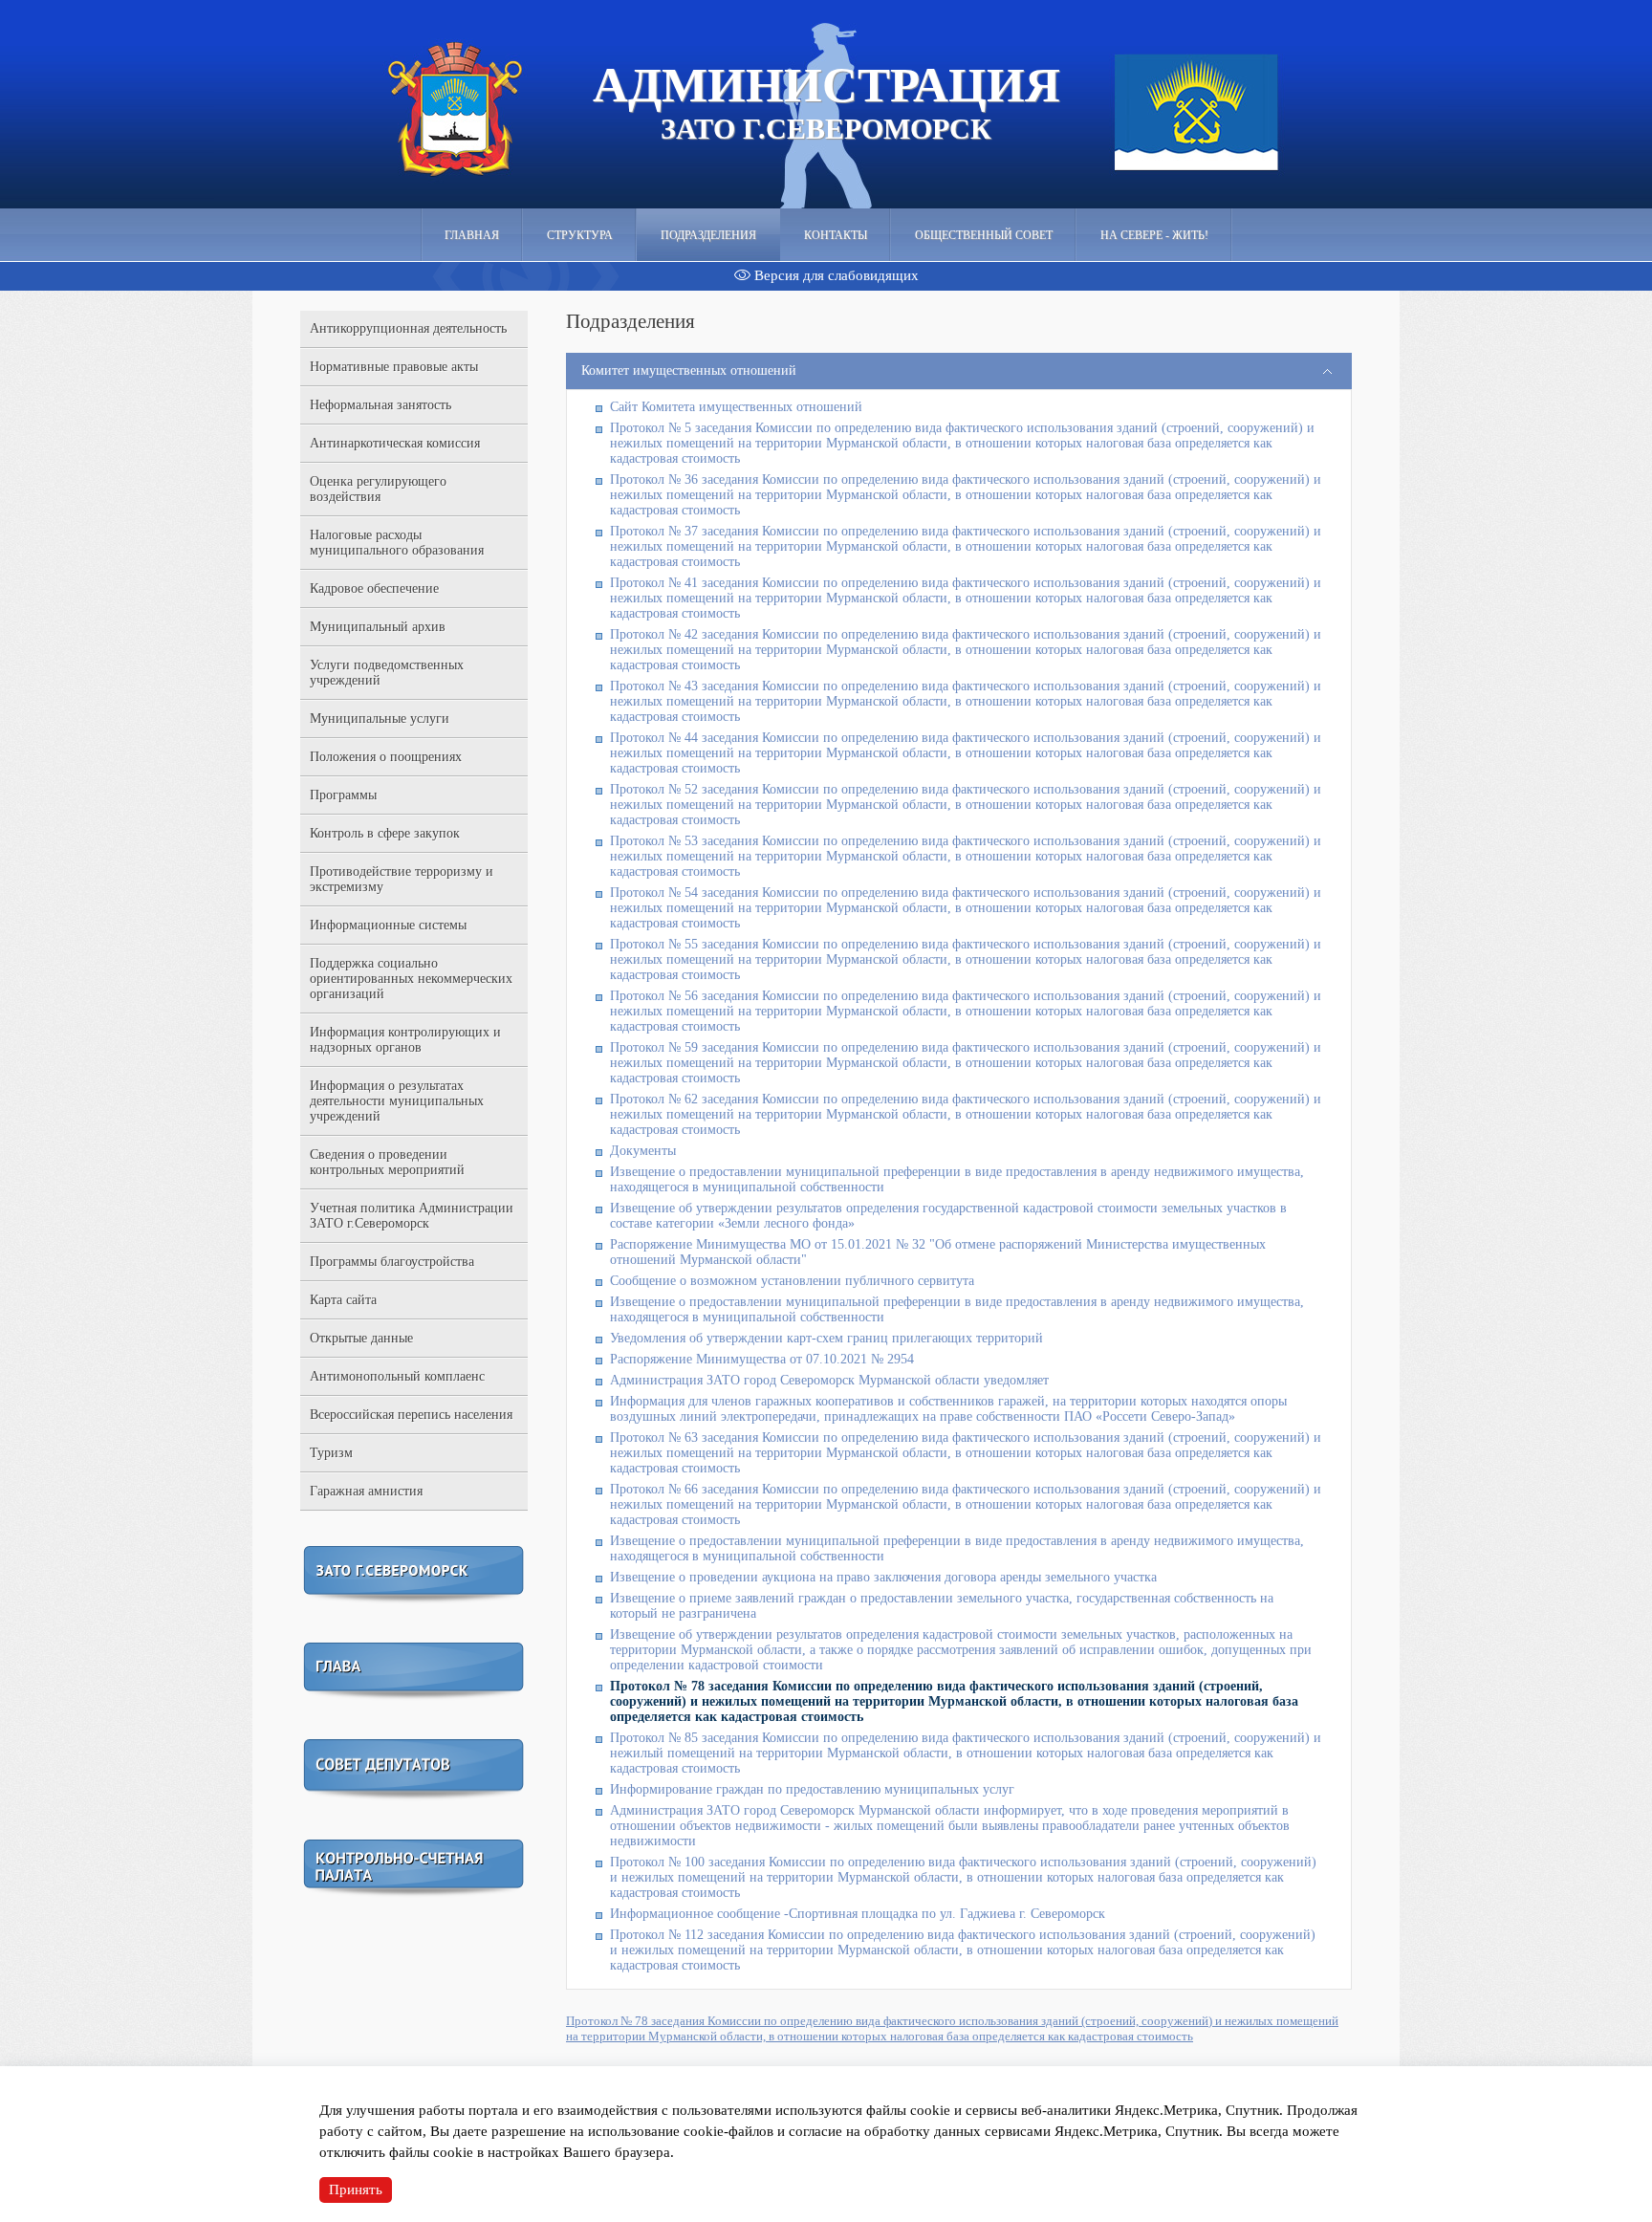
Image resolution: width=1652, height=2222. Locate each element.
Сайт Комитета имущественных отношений (736, 407)
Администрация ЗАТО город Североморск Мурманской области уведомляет (829, 1380)
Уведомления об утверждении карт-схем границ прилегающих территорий (826, 1338)
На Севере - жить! (1154, 235)
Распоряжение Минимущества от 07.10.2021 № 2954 (762, 1359)
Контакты (836, 235)
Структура (580, 235)
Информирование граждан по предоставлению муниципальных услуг (812, 1789)
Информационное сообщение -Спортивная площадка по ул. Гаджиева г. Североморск (858, 1914)
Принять (356, 2189)
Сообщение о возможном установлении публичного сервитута (792, 1281)
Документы (643, 1151)
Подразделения (708, 235)
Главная (472, 235)
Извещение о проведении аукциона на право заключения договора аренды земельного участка (883, 1577)
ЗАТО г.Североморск (826, 101)
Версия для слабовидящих (835, 275)
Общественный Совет (984, 235)
